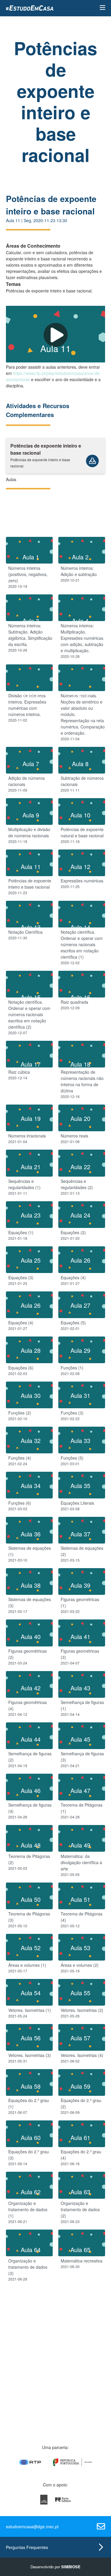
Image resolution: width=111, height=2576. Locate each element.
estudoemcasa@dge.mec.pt (32, 2526)
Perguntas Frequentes (27, 2547)
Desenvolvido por (55, 2567)
